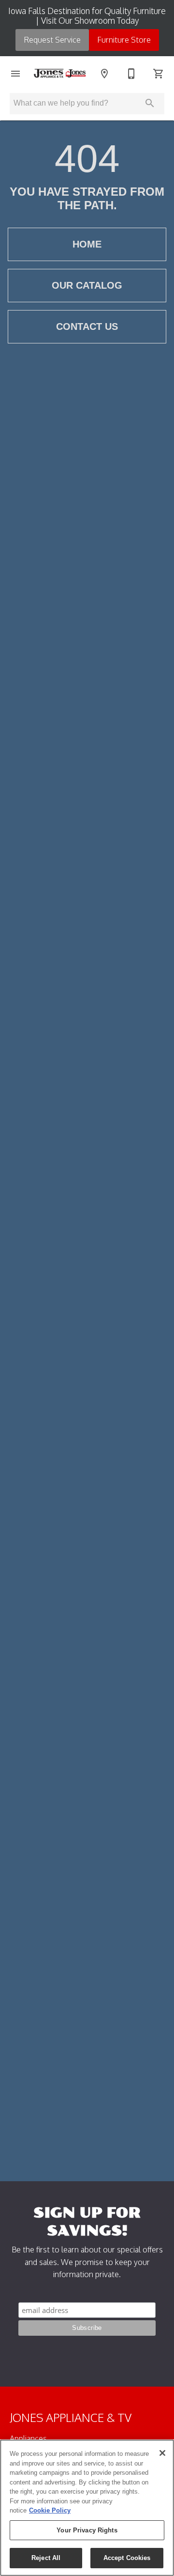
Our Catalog (87, 285)
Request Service (52, 40)
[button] (15, 74)
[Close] (162, 2453)
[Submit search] (150, 103)
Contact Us (87, 326)
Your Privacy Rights (87, 2530)
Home (87, 244)
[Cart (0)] (159, 74)
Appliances (28, 2438)
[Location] (104, 74)
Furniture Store (124, 40)
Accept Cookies (127, 2558)
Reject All (46, 2558)
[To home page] (60, 73)
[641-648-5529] (131, 74)
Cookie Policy (50, 2510)
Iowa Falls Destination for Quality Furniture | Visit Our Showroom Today (87, 16)
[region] (87, 2508)
